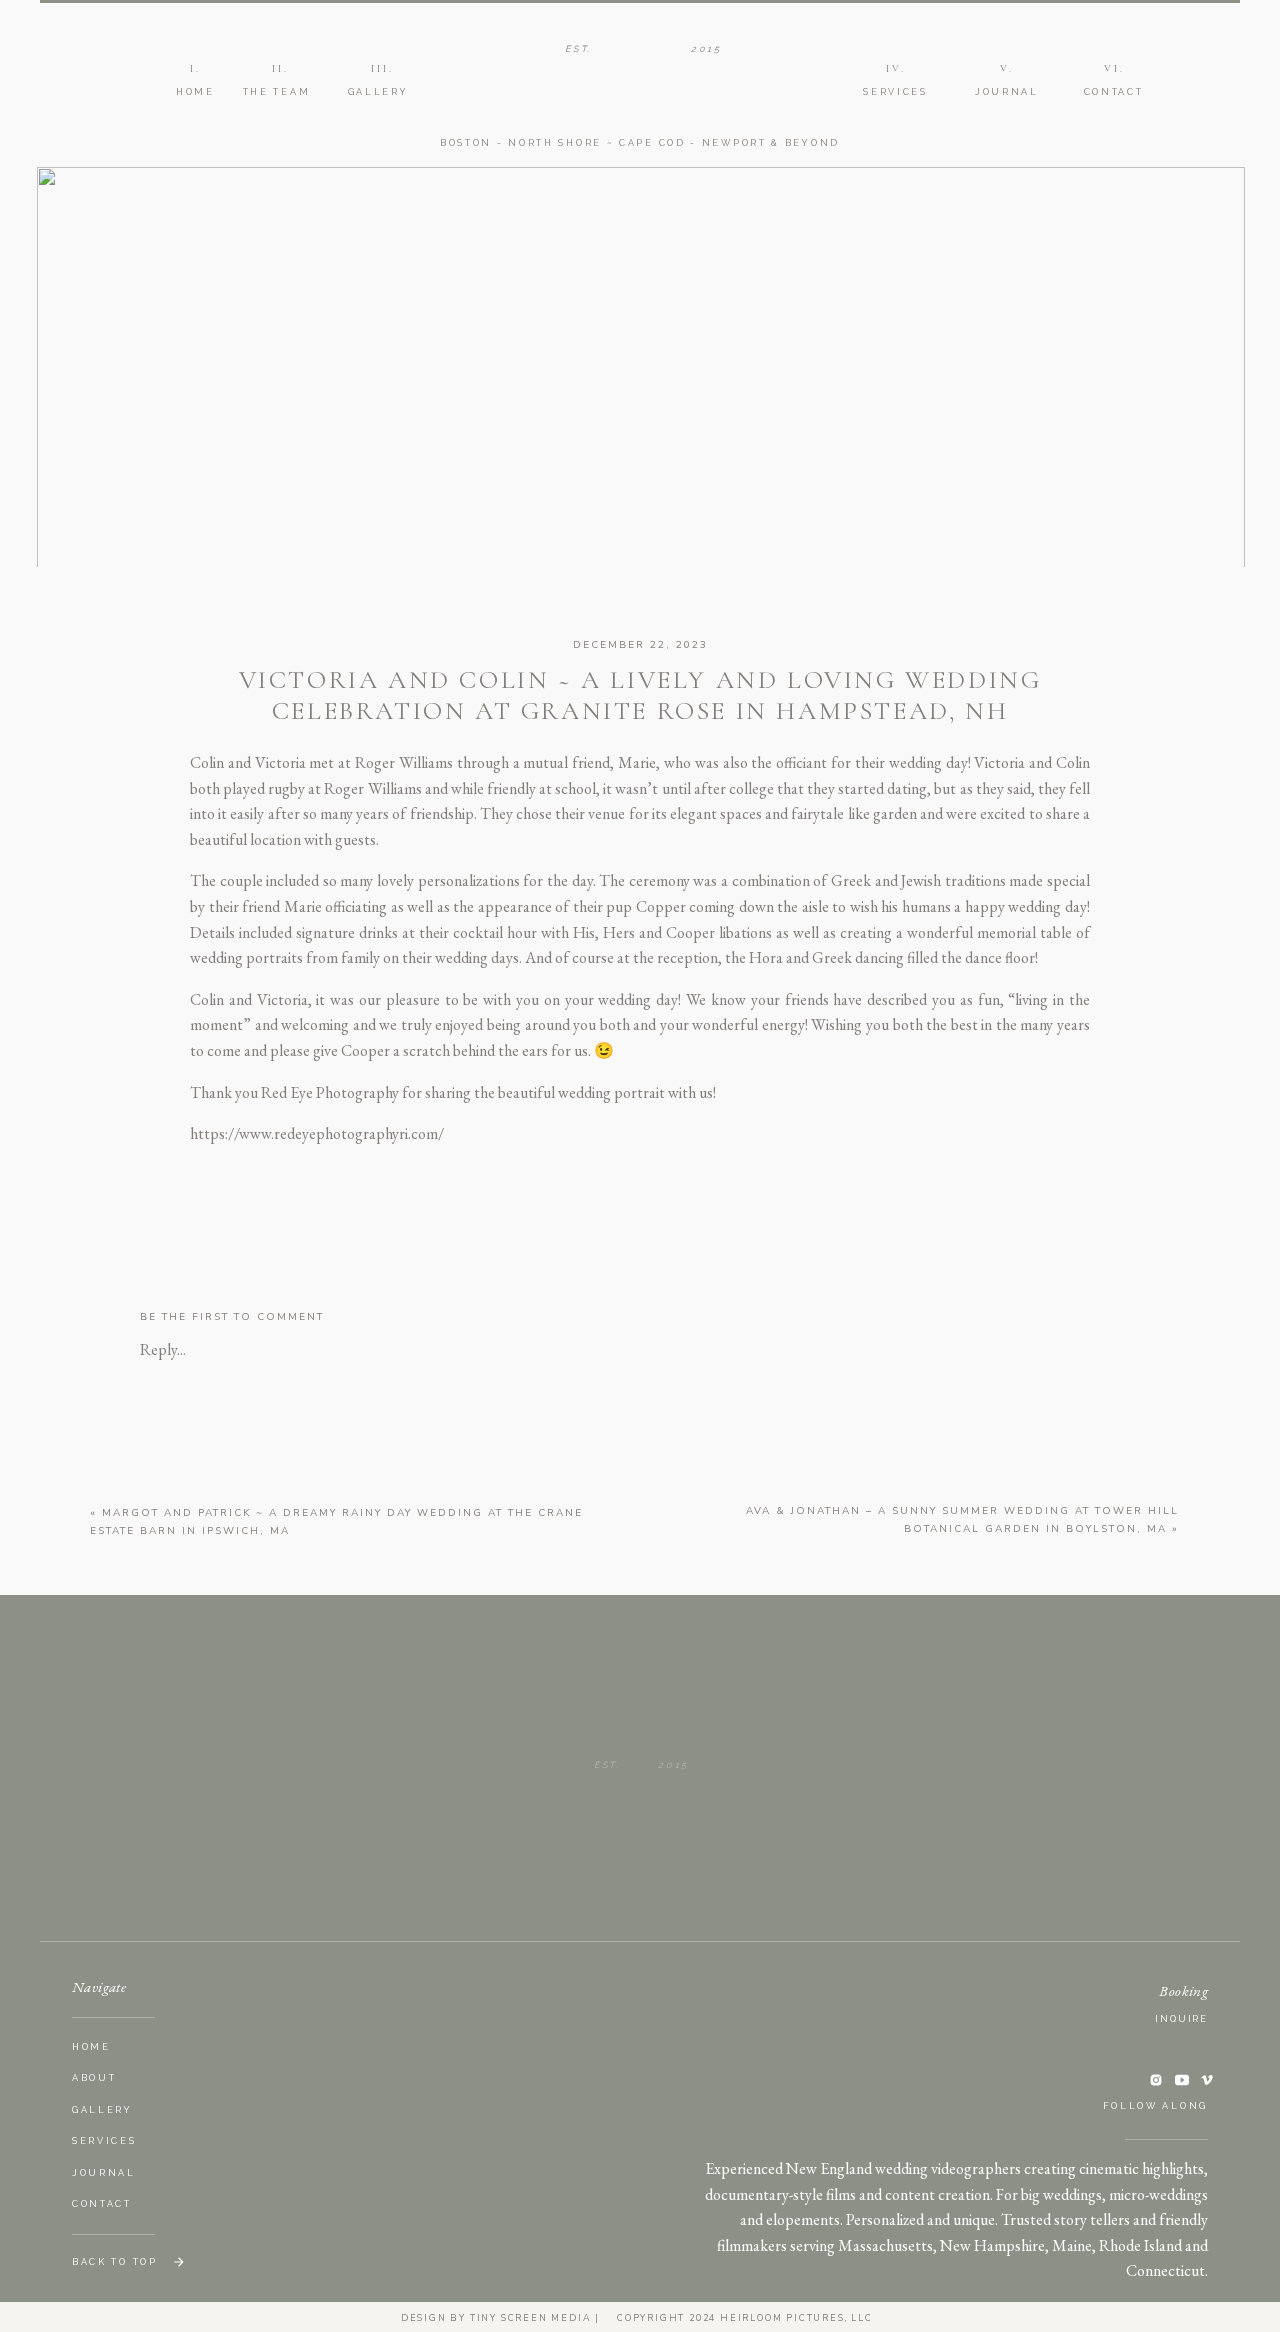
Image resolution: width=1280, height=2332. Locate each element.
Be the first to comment (232, 1317)
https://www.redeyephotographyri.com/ (317, 1133)
